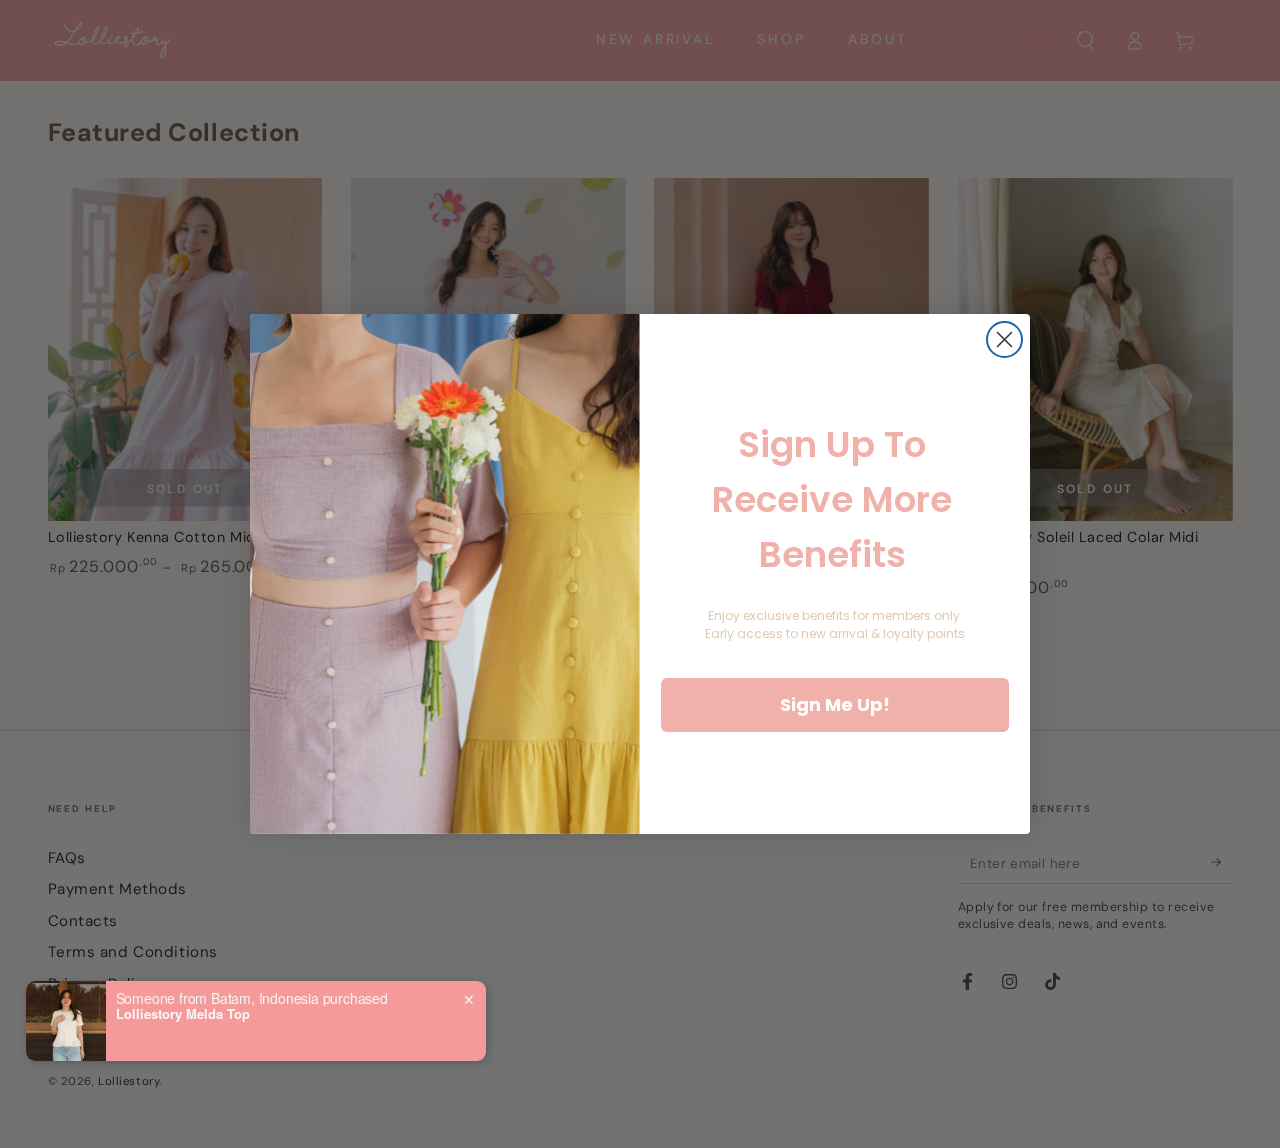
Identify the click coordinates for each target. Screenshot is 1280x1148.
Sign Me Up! (835, 704)
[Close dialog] (1004, 339)
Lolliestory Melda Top (183, 1014)
